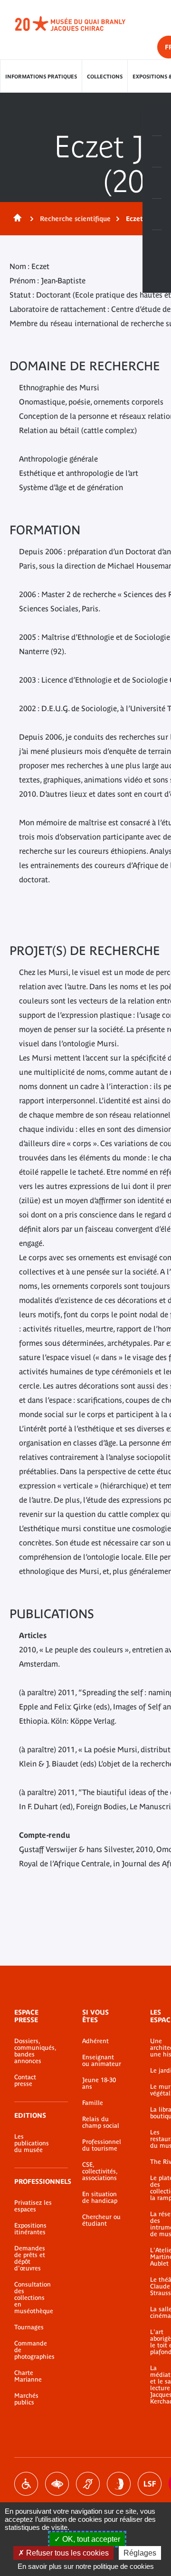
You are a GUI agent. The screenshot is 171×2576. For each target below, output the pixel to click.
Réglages (140, 2553)
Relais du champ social (101, 2123)
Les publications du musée (32, 2143)
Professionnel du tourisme (102, 2145)
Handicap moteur (26, 2484)
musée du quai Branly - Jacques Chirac (81, 24)
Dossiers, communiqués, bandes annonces (34, 2051)
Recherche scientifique (75, 219)
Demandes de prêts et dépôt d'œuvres (30, 2258)
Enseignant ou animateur (102, 2061)
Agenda (157, 183)
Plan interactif (157, 246)
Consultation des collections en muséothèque (34, 2298)
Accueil (16, 219)
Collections (105, 77)
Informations (157, 152)
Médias (157, 214)
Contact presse (25, 2081)
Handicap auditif (88, 2484)
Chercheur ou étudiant (101, 2220)
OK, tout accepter (90, 2539)
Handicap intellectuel (119, 2484)
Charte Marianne (28, 2376)
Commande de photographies (34, 2350)
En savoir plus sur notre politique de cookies (86, 2566)
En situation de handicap (100, 2198)
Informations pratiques (41, 77)
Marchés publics (26, 2399)
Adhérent (95, 2041)
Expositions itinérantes (30, 2229)
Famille (93, 2103)
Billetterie (157, 120)
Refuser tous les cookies (66, 2553)
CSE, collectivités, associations (100, 2171)
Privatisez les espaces (33, 2206)
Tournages (29, 2327)
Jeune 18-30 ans (99, 2084)
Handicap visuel (57, 2484)
